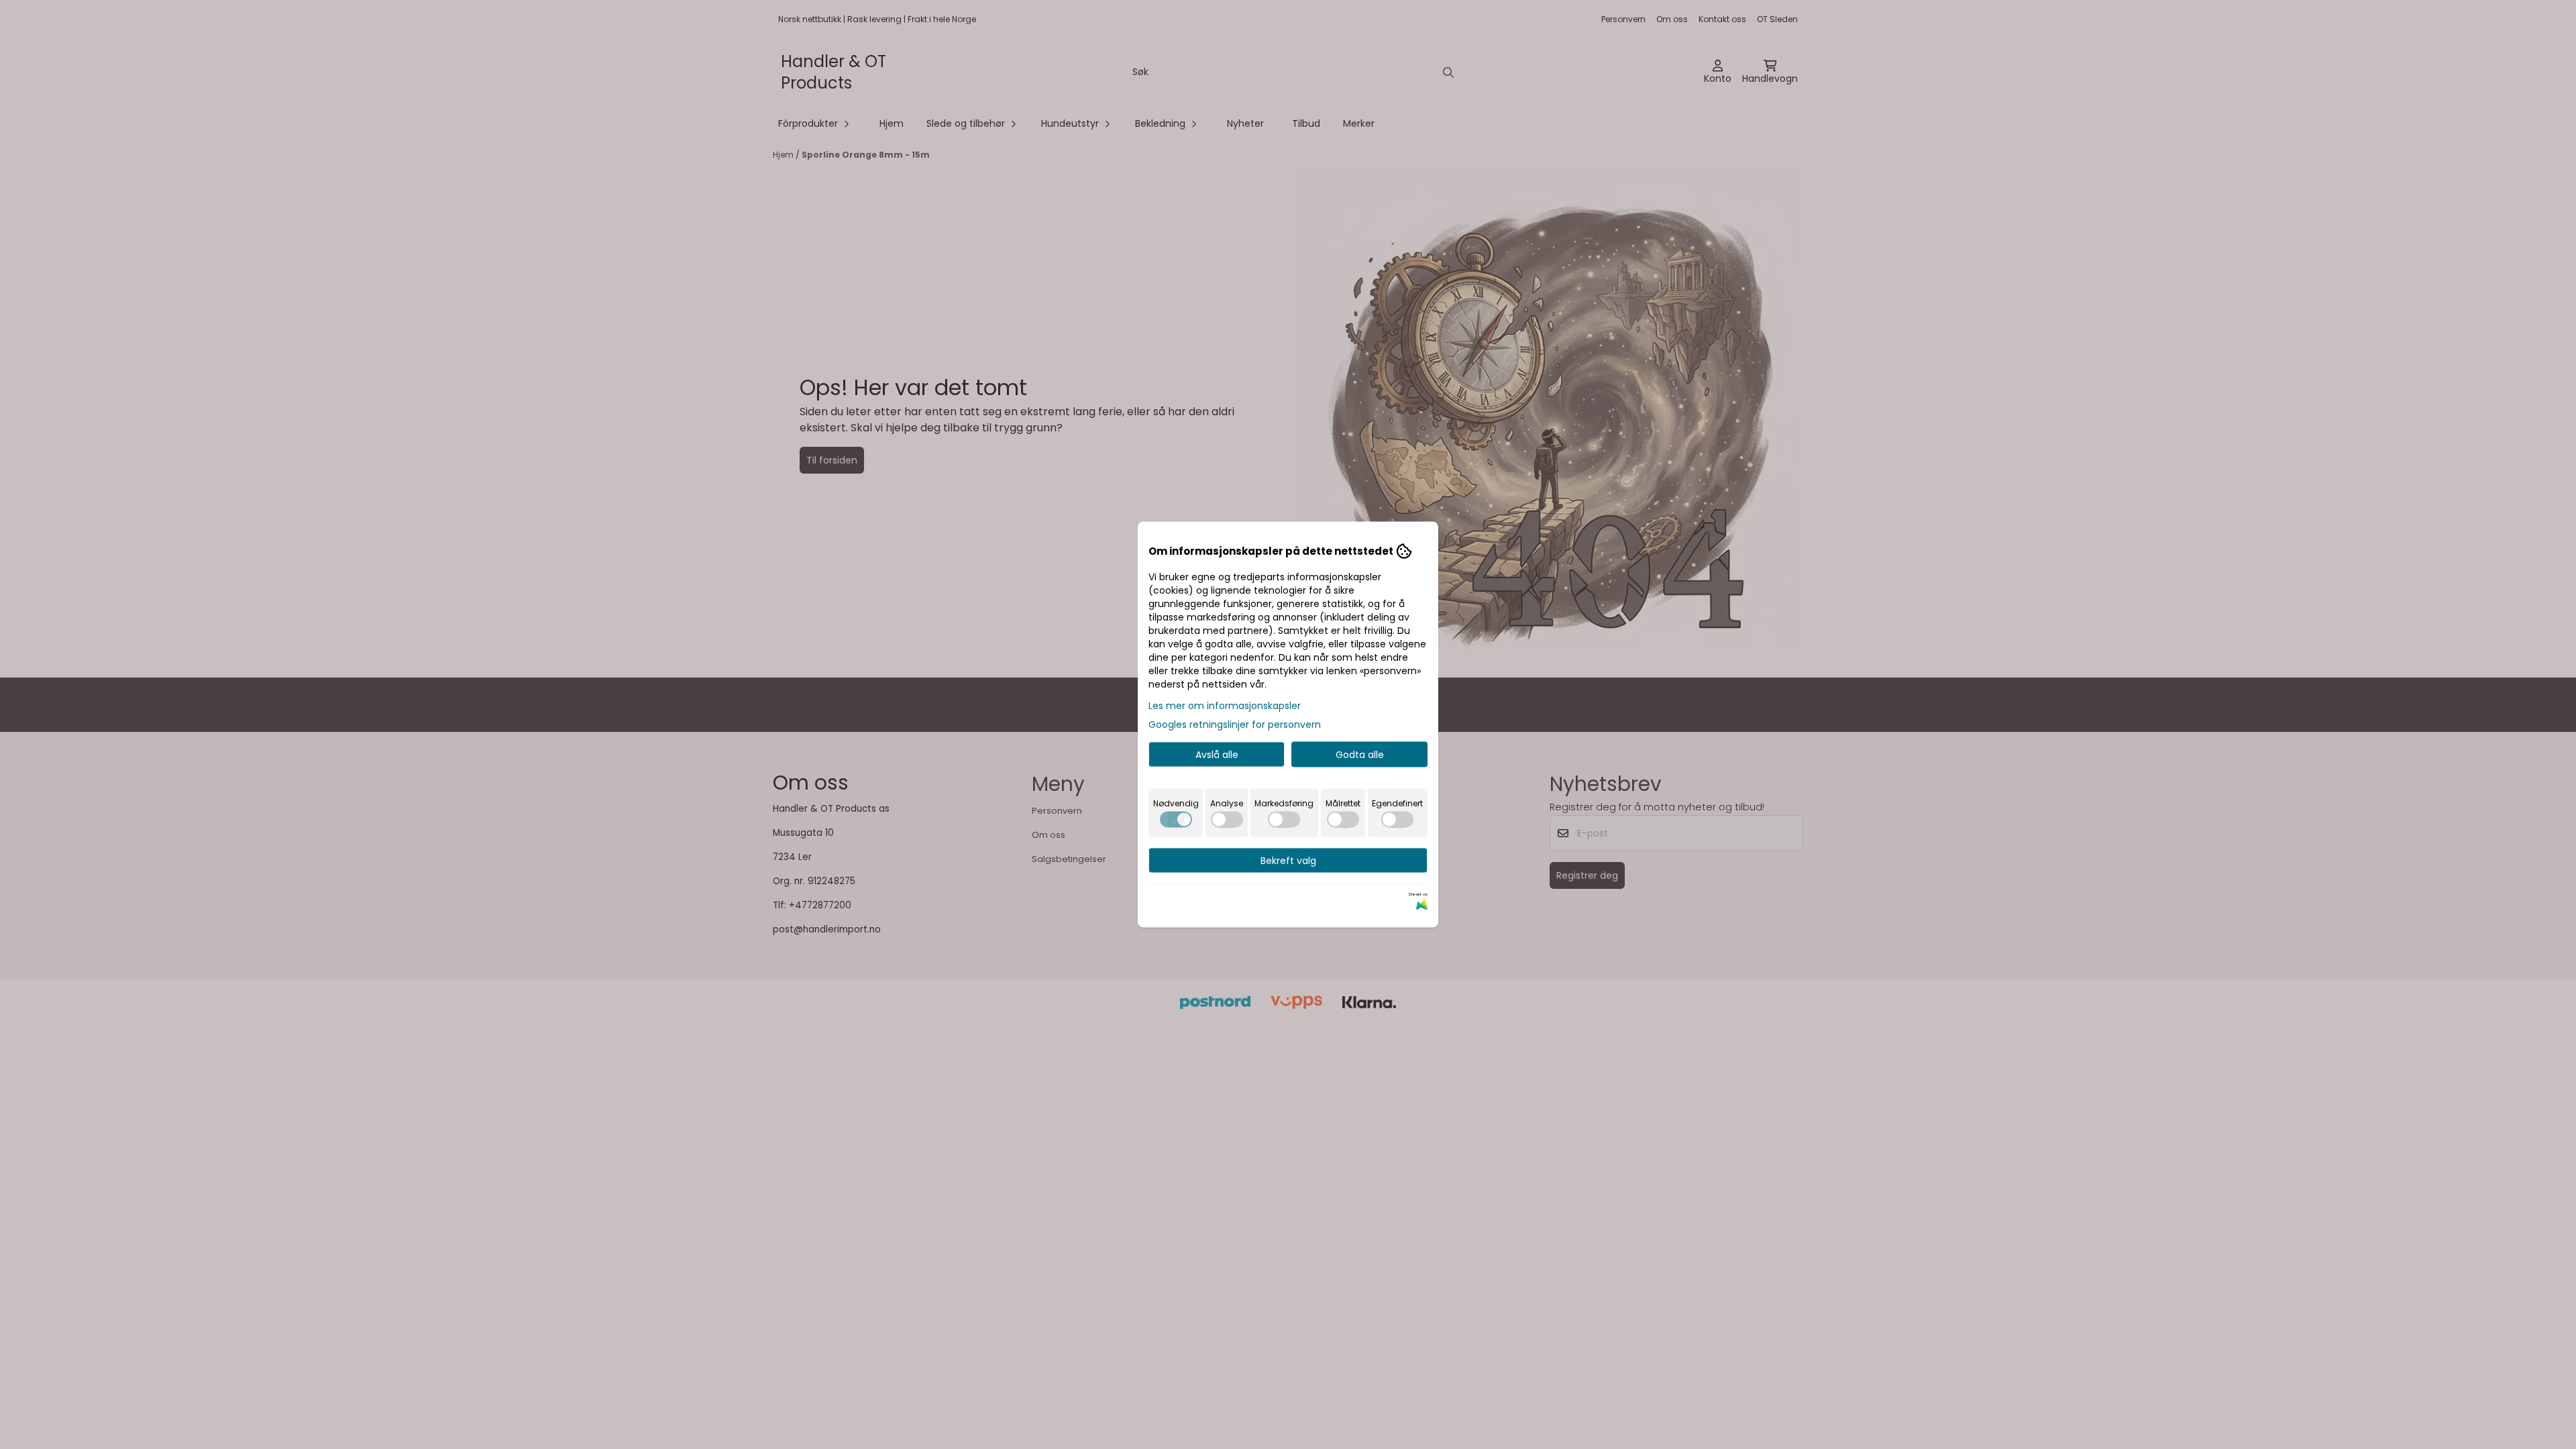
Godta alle (1360, 755)
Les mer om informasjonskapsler (1225, 706)
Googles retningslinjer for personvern (1235, 724)
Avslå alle (1217, 755)
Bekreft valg (1288, 861)
